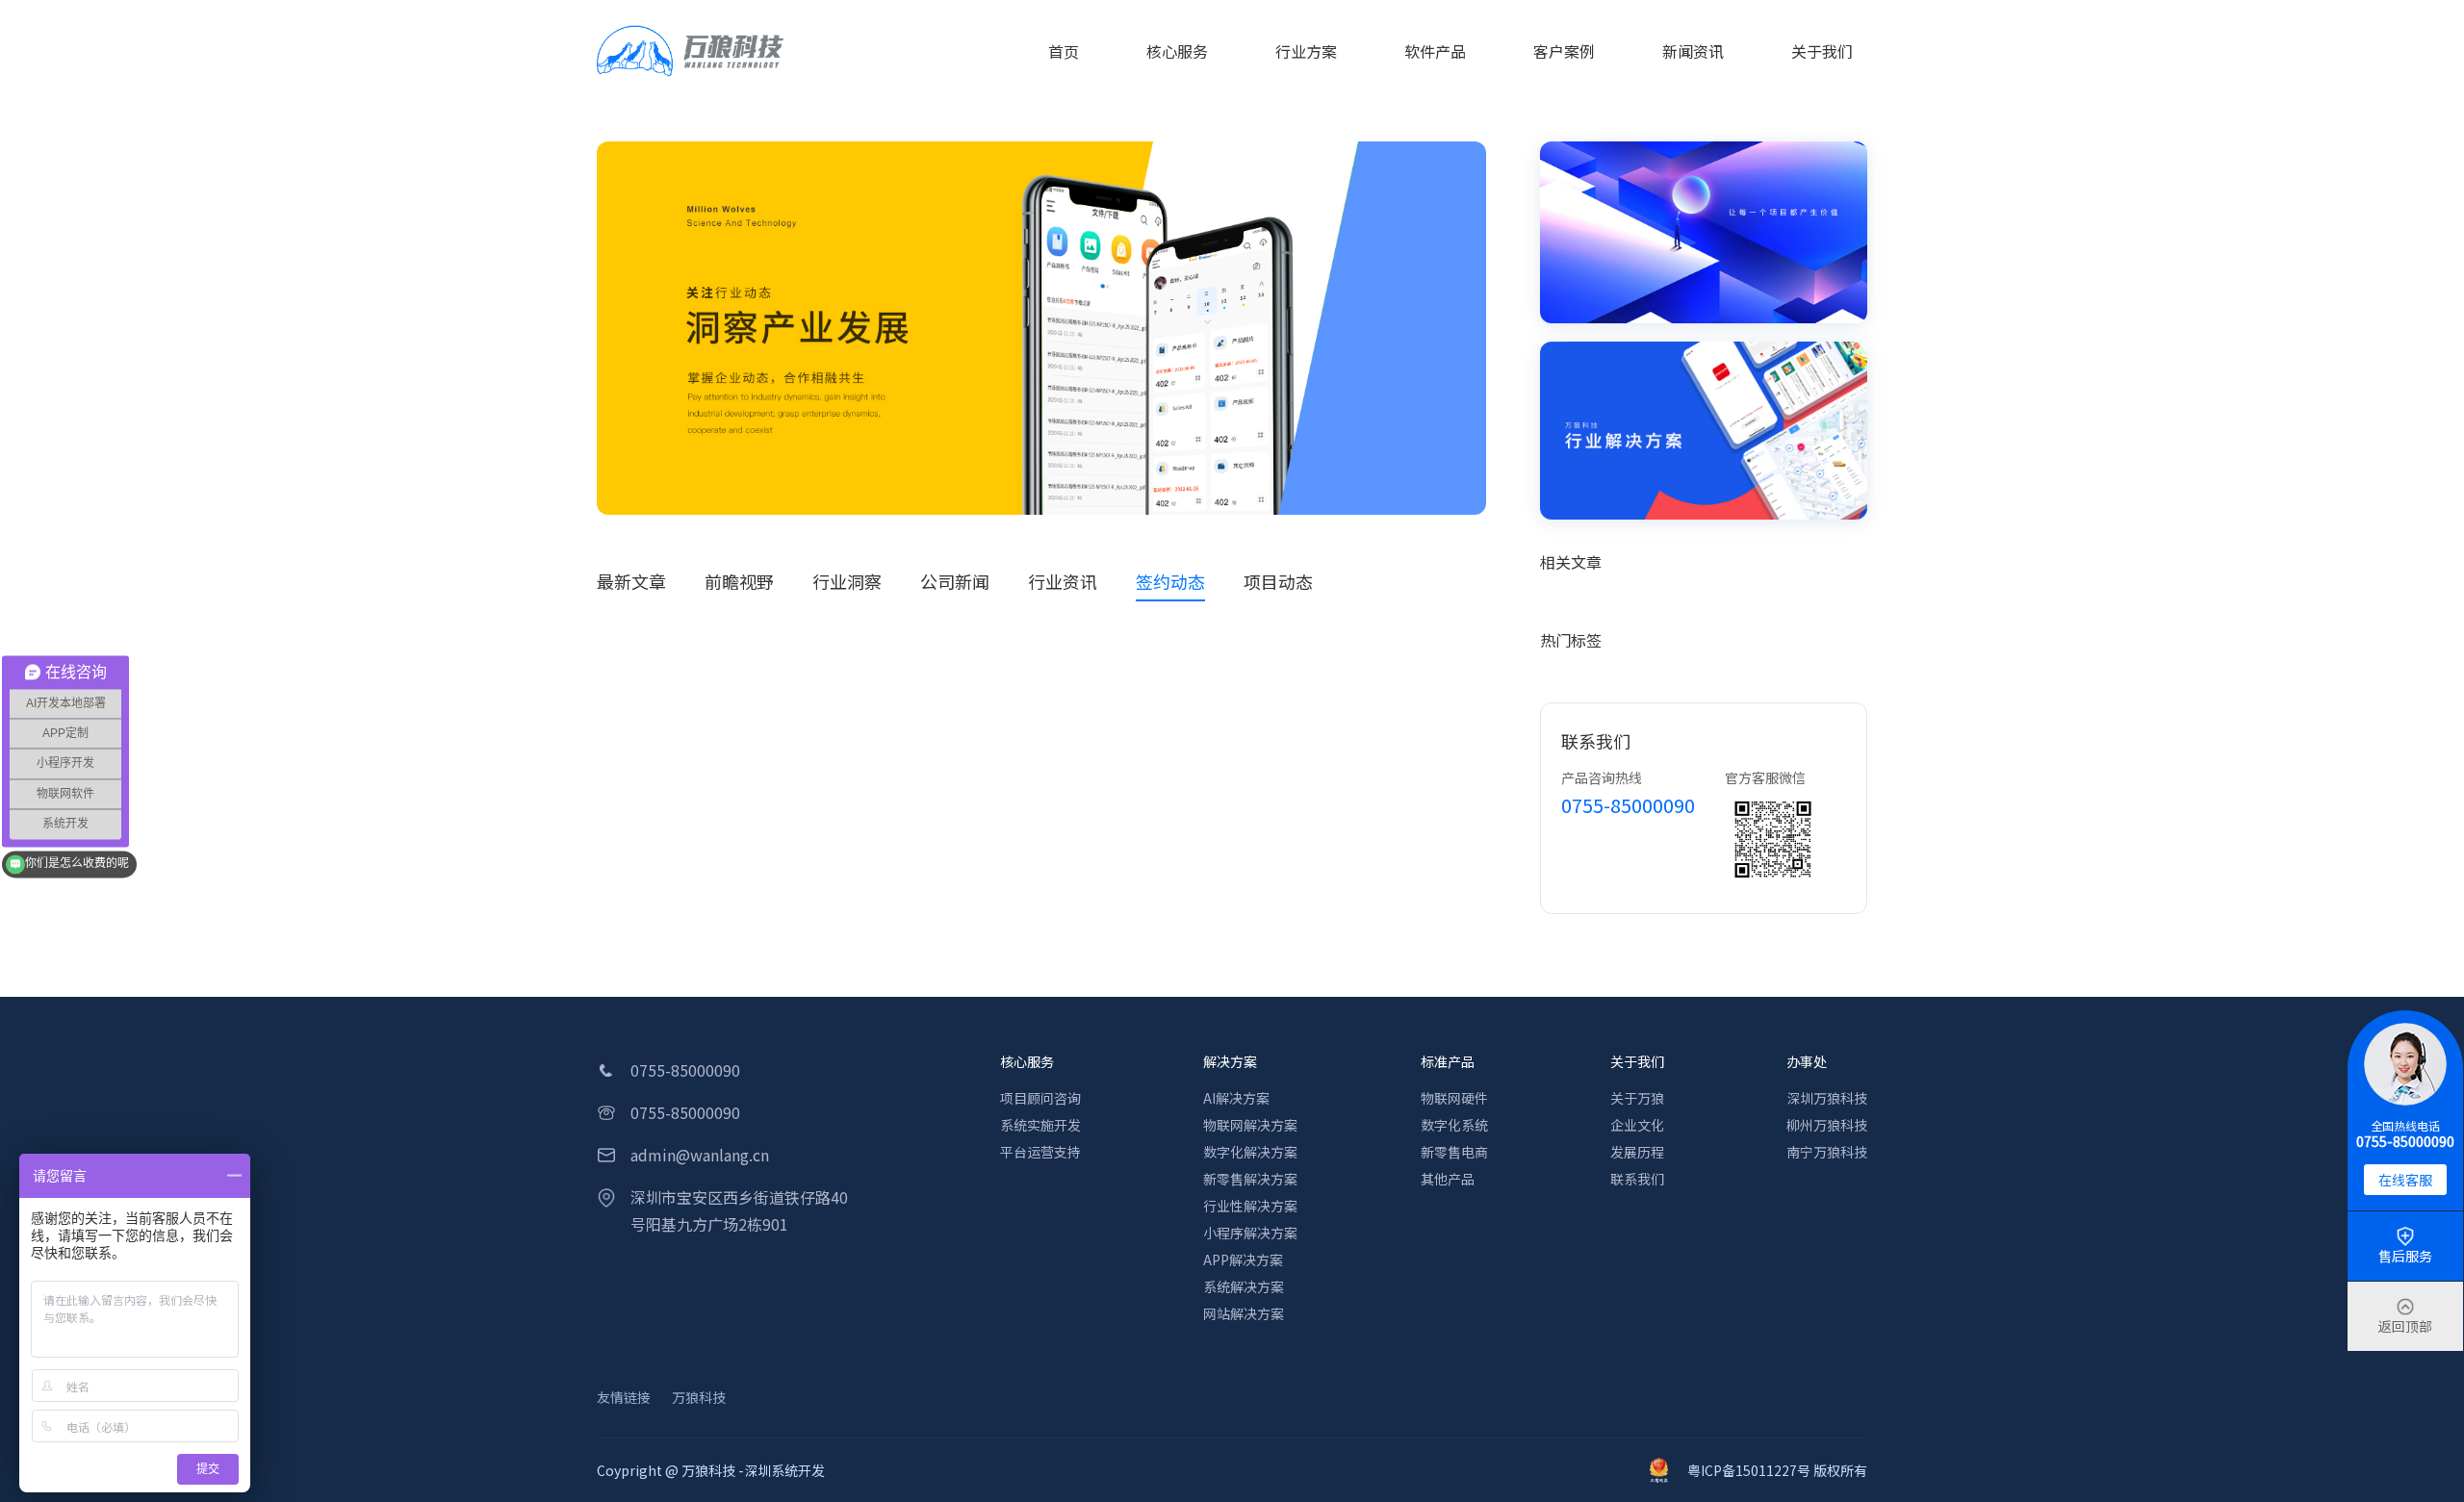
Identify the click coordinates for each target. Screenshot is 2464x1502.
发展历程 (1637, 1152)
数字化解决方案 (1250, 1152)
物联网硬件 (1454, 1098)
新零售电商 (1454, 1152)
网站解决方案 (1244, 1313)
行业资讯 (1063, 581)
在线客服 (2405, 1180)
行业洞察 (847, 581)
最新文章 (631, 581)
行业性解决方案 (1250, 1206)
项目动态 (1278, 581)
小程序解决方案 (1250, 1233)
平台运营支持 (1040, 1152)
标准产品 (1448, 1061)
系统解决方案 (1244, 1286)
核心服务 (1027, 1061)
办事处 (1807, 1061)
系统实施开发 (1040, 1125)
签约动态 (1170, 581)
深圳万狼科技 (1827, 1098)
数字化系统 (1454, 1125)
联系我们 (1637, 1179)
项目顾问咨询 (1040, 1098)
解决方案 (1230, 1061)
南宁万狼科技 (1827, 1152)
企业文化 (1637, 1125)
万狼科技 (699, 1397)
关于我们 (1637, 1061)
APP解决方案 (1243, 1260)
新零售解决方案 (1250, 1179)
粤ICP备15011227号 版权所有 (1777, 1470)
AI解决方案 (1236, 1098)
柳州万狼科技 (1827, 1125)
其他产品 (1448, 1179)
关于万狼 (1637, 1098)
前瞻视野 (739, 581)
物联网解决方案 (1250, 1125)
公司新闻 (955, 581)
